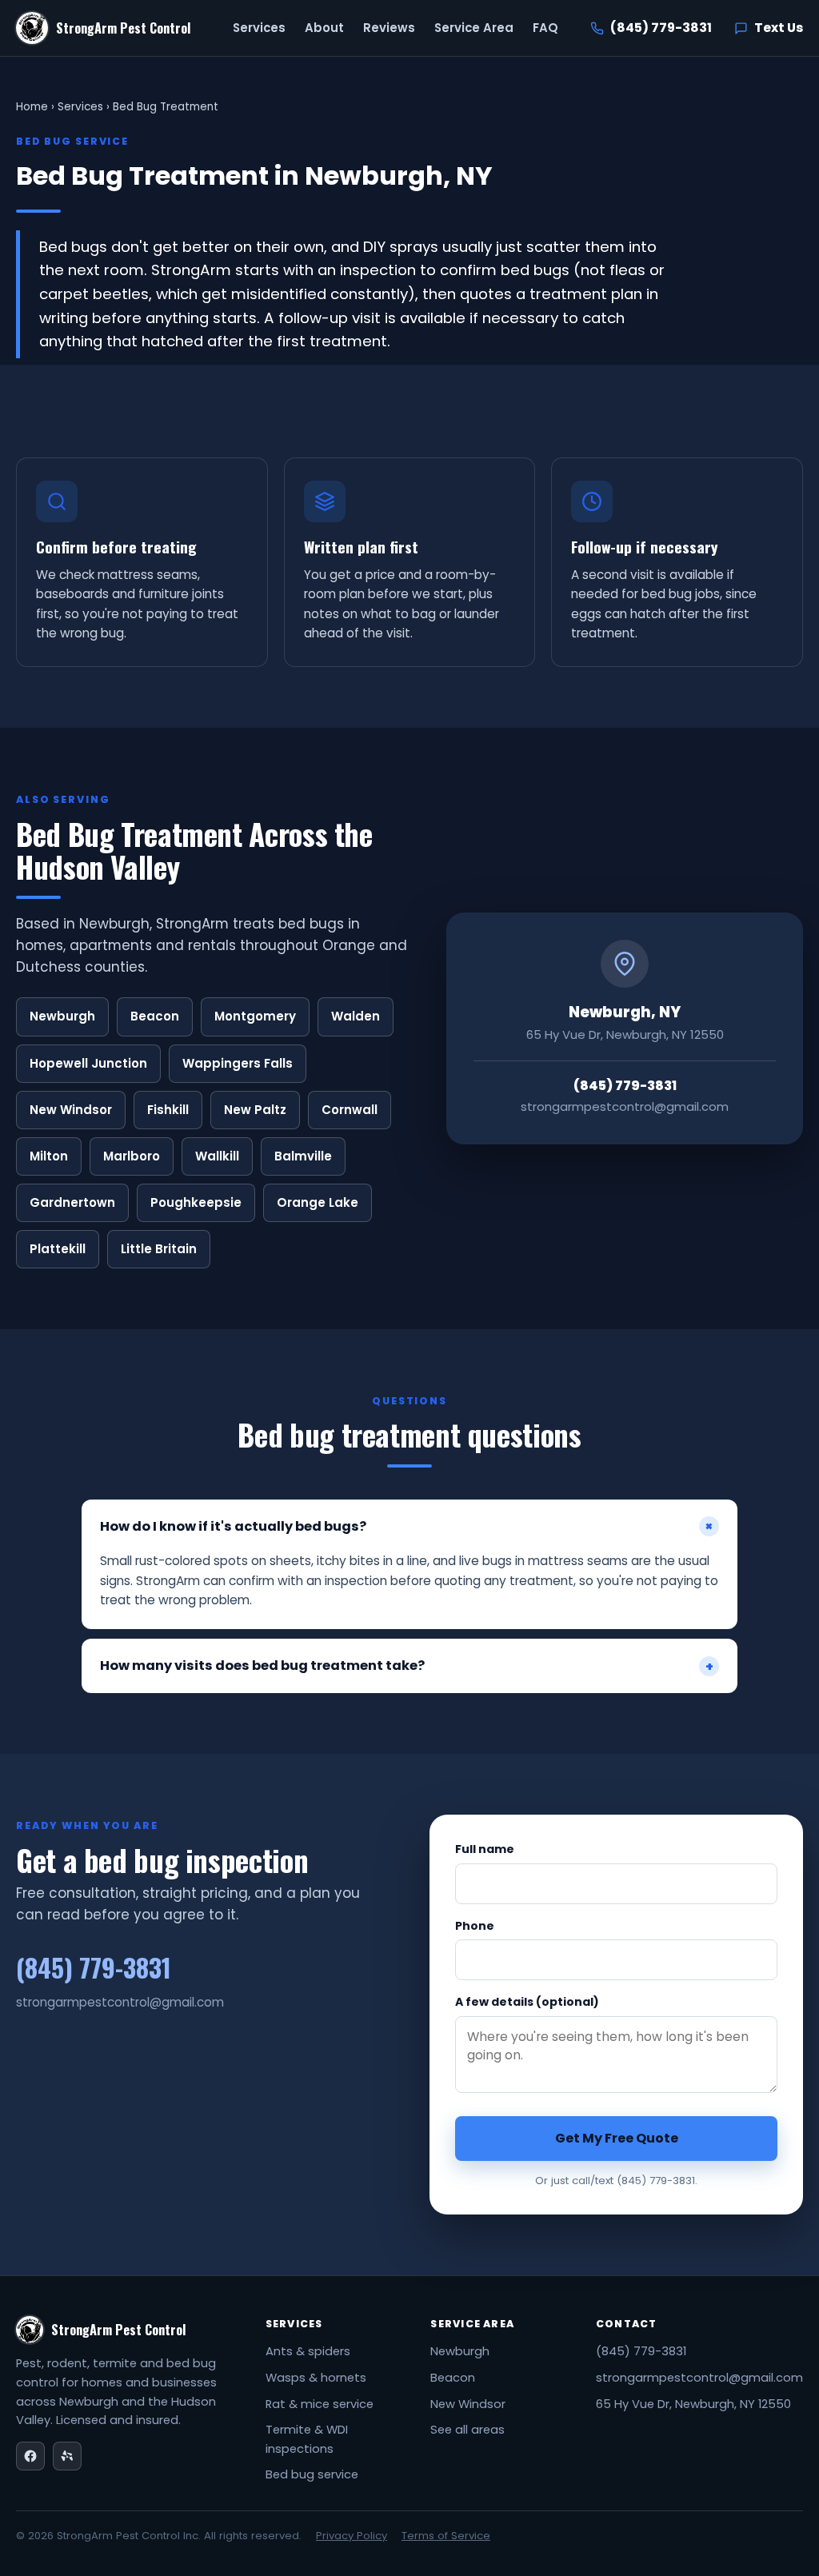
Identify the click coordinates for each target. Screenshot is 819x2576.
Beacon (155, 1016)
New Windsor (71, 1110)
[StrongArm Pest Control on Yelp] (67, 2456)
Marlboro (132, 1156)
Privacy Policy (352, 2536)
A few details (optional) (527, 2002)
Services (259, 28)
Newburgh (62, 1016)
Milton (49, 1156)
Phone (475, 1926)
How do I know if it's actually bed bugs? (409, 1527)
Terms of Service (446, 2536)
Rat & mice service (320, 2404)
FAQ (545, 28)
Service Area (474, 28)
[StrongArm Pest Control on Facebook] (30, 2456)
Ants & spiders (308, 2351)
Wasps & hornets (316, 2378)
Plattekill (58, 1249)
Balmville (303, 1156)
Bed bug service (312, 2474)
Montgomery (255, 1016)
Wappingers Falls (238, 1063)
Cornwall (350, 1110)
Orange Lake (318, 1202)
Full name (485, 1849)
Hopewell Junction (88, 1063)
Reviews (389, 28)
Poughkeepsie (196, 1202)
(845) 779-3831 (641, 2351)
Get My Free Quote (617, 2138)
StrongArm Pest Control (124, 28)
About (324, 28)
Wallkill (217, 1156)
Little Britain (159, 1249)
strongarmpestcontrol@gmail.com (699, 2378)
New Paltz (255, 1110)
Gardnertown (72, 1202)
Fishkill (168, 1110)
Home (32, 107)
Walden (356, 1016)
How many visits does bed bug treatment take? (407, 1666)
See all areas (467, 2430)
